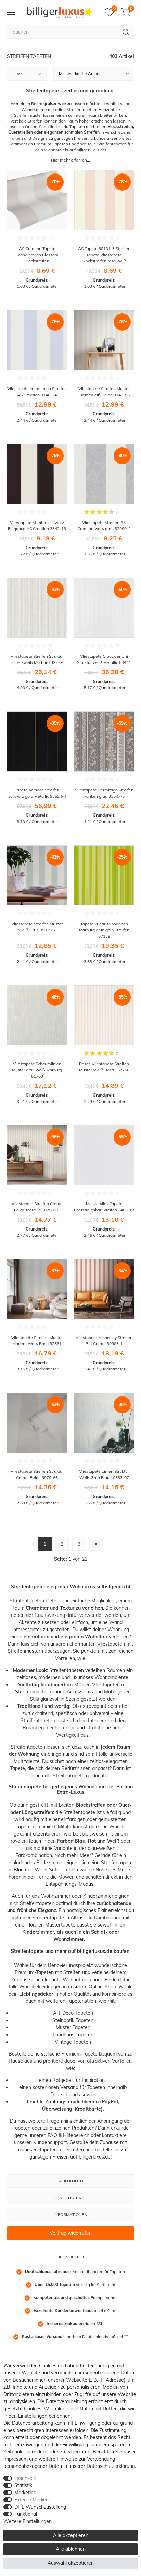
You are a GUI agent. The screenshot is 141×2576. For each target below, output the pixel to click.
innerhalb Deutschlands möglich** (75, 2337)
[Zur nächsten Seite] (96, 1544)
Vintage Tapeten (73, 2042)
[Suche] (126, 32)
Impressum (16, 2459)
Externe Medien (31, 2500)
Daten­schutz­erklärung (111, 2466)
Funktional (26, 2514)
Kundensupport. (51, 2142)
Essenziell (25, 2478)
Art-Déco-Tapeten (73, 2013)
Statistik (23, 2485)
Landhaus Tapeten (73, 2035)
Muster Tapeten (73, 2027)
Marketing (25, 2493)
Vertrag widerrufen (71, 2233)
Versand (69, 2087)
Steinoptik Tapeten (73, 2020)
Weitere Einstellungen (28, 2521)
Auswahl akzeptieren (71, 2563)
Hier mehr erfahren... (70, 160)
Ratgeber (63, 2080)
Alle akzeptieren (71, 2535)
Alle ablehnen (71, 2549)
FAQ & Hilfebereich (68, 2135)
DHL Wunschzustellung (40, 2507)
